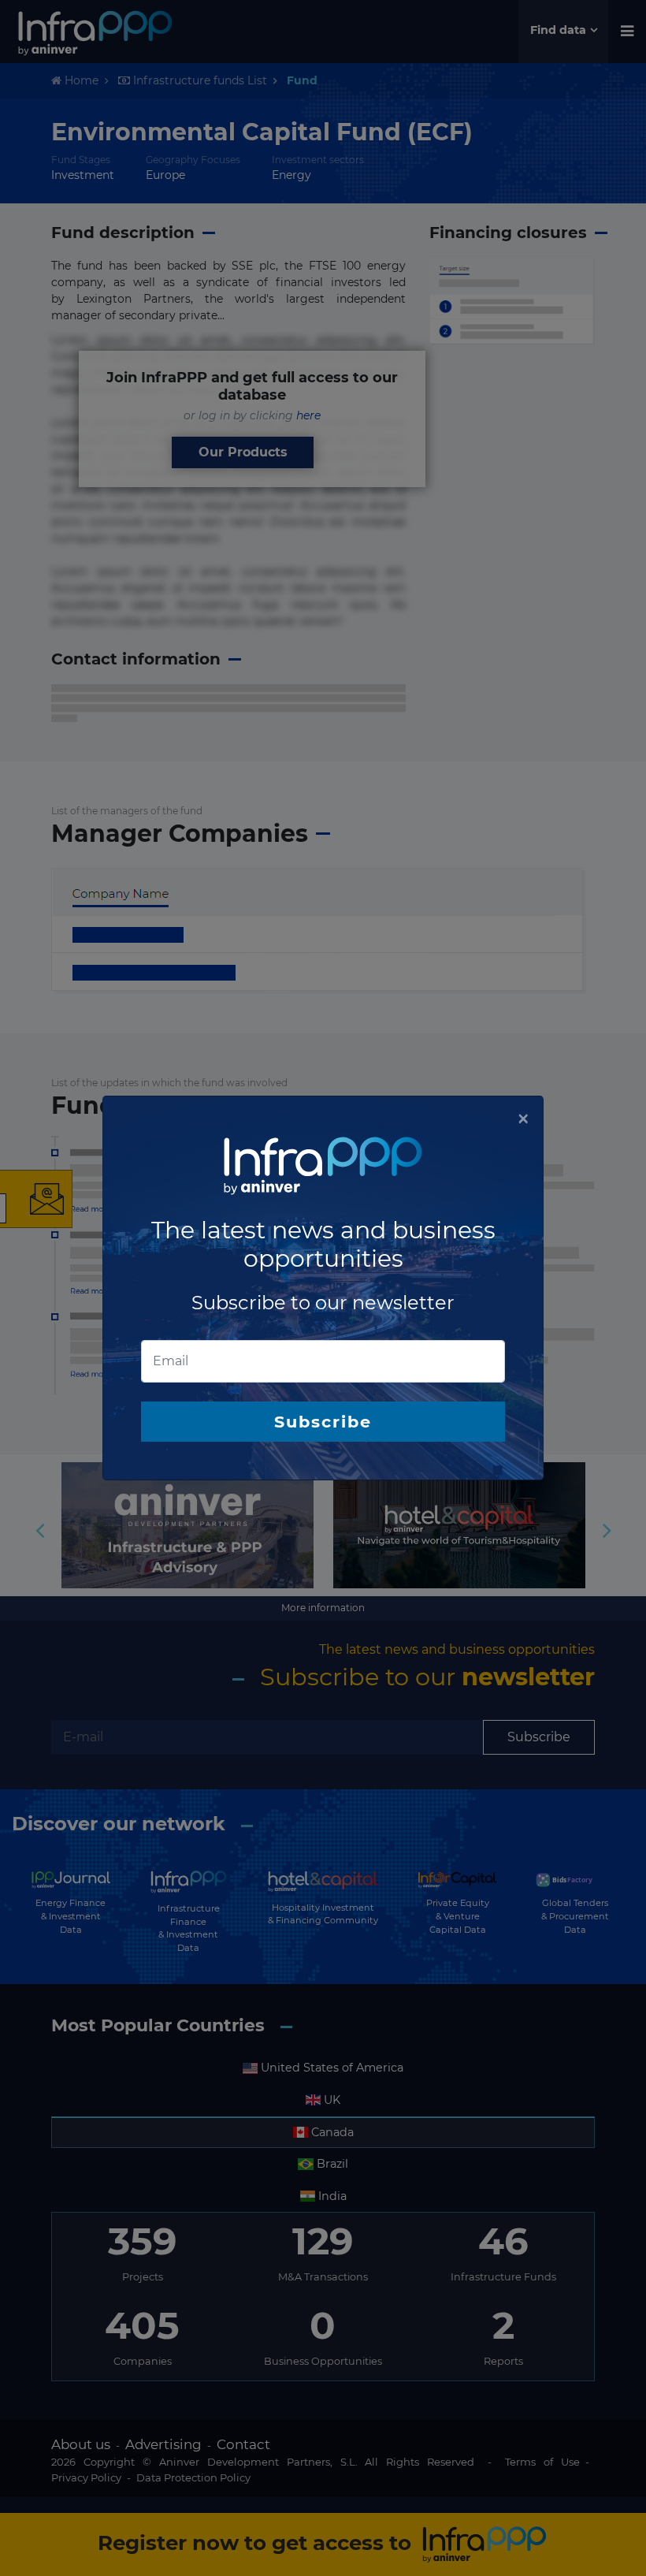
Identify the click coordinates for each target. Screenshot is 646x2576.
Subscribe (323, 1422)
